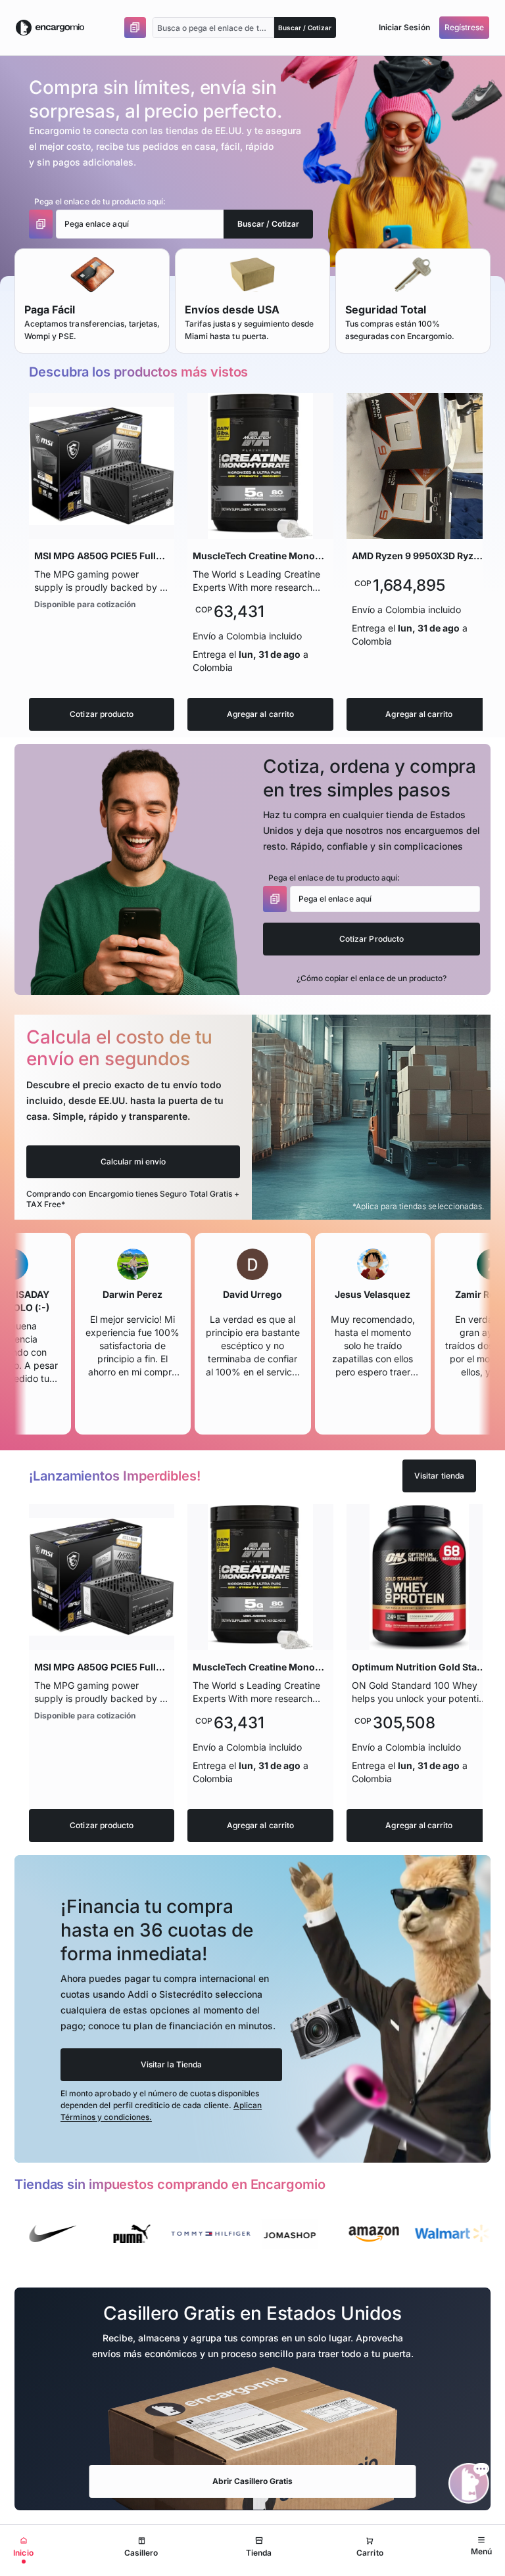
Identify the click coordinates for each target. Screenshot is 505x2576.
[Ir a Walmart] (404, 2234)
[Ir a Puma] (83, 2234)
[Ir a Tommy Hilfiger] (162, 2234)
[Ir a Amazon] (325, 2234)
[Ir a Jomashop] (241, 2234)
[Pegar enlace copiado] (135, 28)
